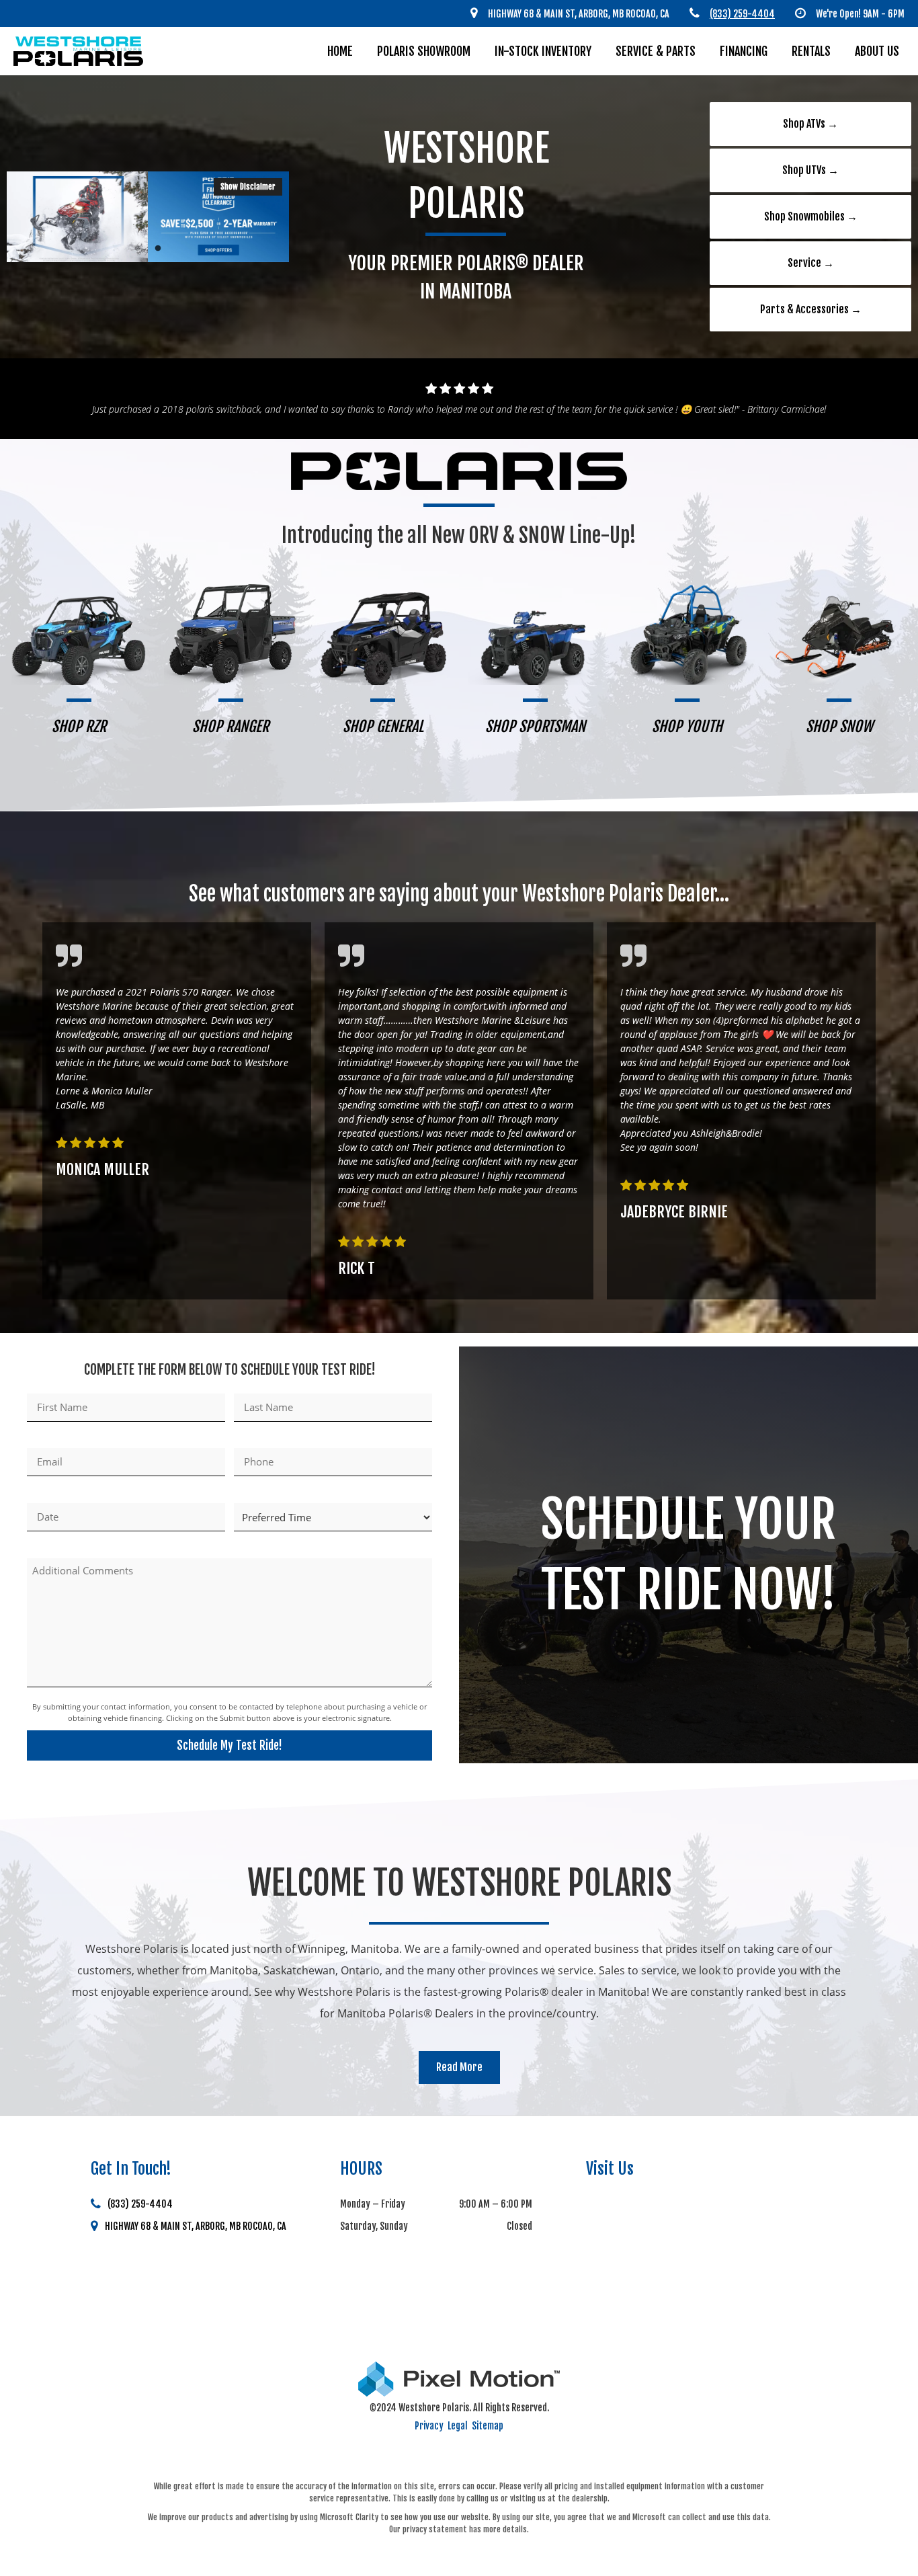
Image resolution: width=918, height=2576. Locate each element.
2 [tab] (158, 248)
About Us (877, 51)
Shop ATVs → (810, 124)
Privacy (429, 2426)
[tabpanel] (148, 217)
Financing (744, 51)
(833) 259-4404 (140, 2204)
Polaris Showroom (424, 51)
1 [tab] (138, 248)
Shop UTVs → (810, 170)
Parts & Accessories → (811, 309)
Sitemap (488, 2426)
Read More (459, 2067)
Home (340, 51)
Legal (458, 2426)
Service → (811, 263)
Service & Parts (656, 51)
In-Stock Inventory (543, 51)
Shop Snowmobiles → (811, 216)
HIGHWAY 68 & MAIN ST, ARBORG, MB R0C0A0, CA (196, 2226)
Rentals (811, 51)
